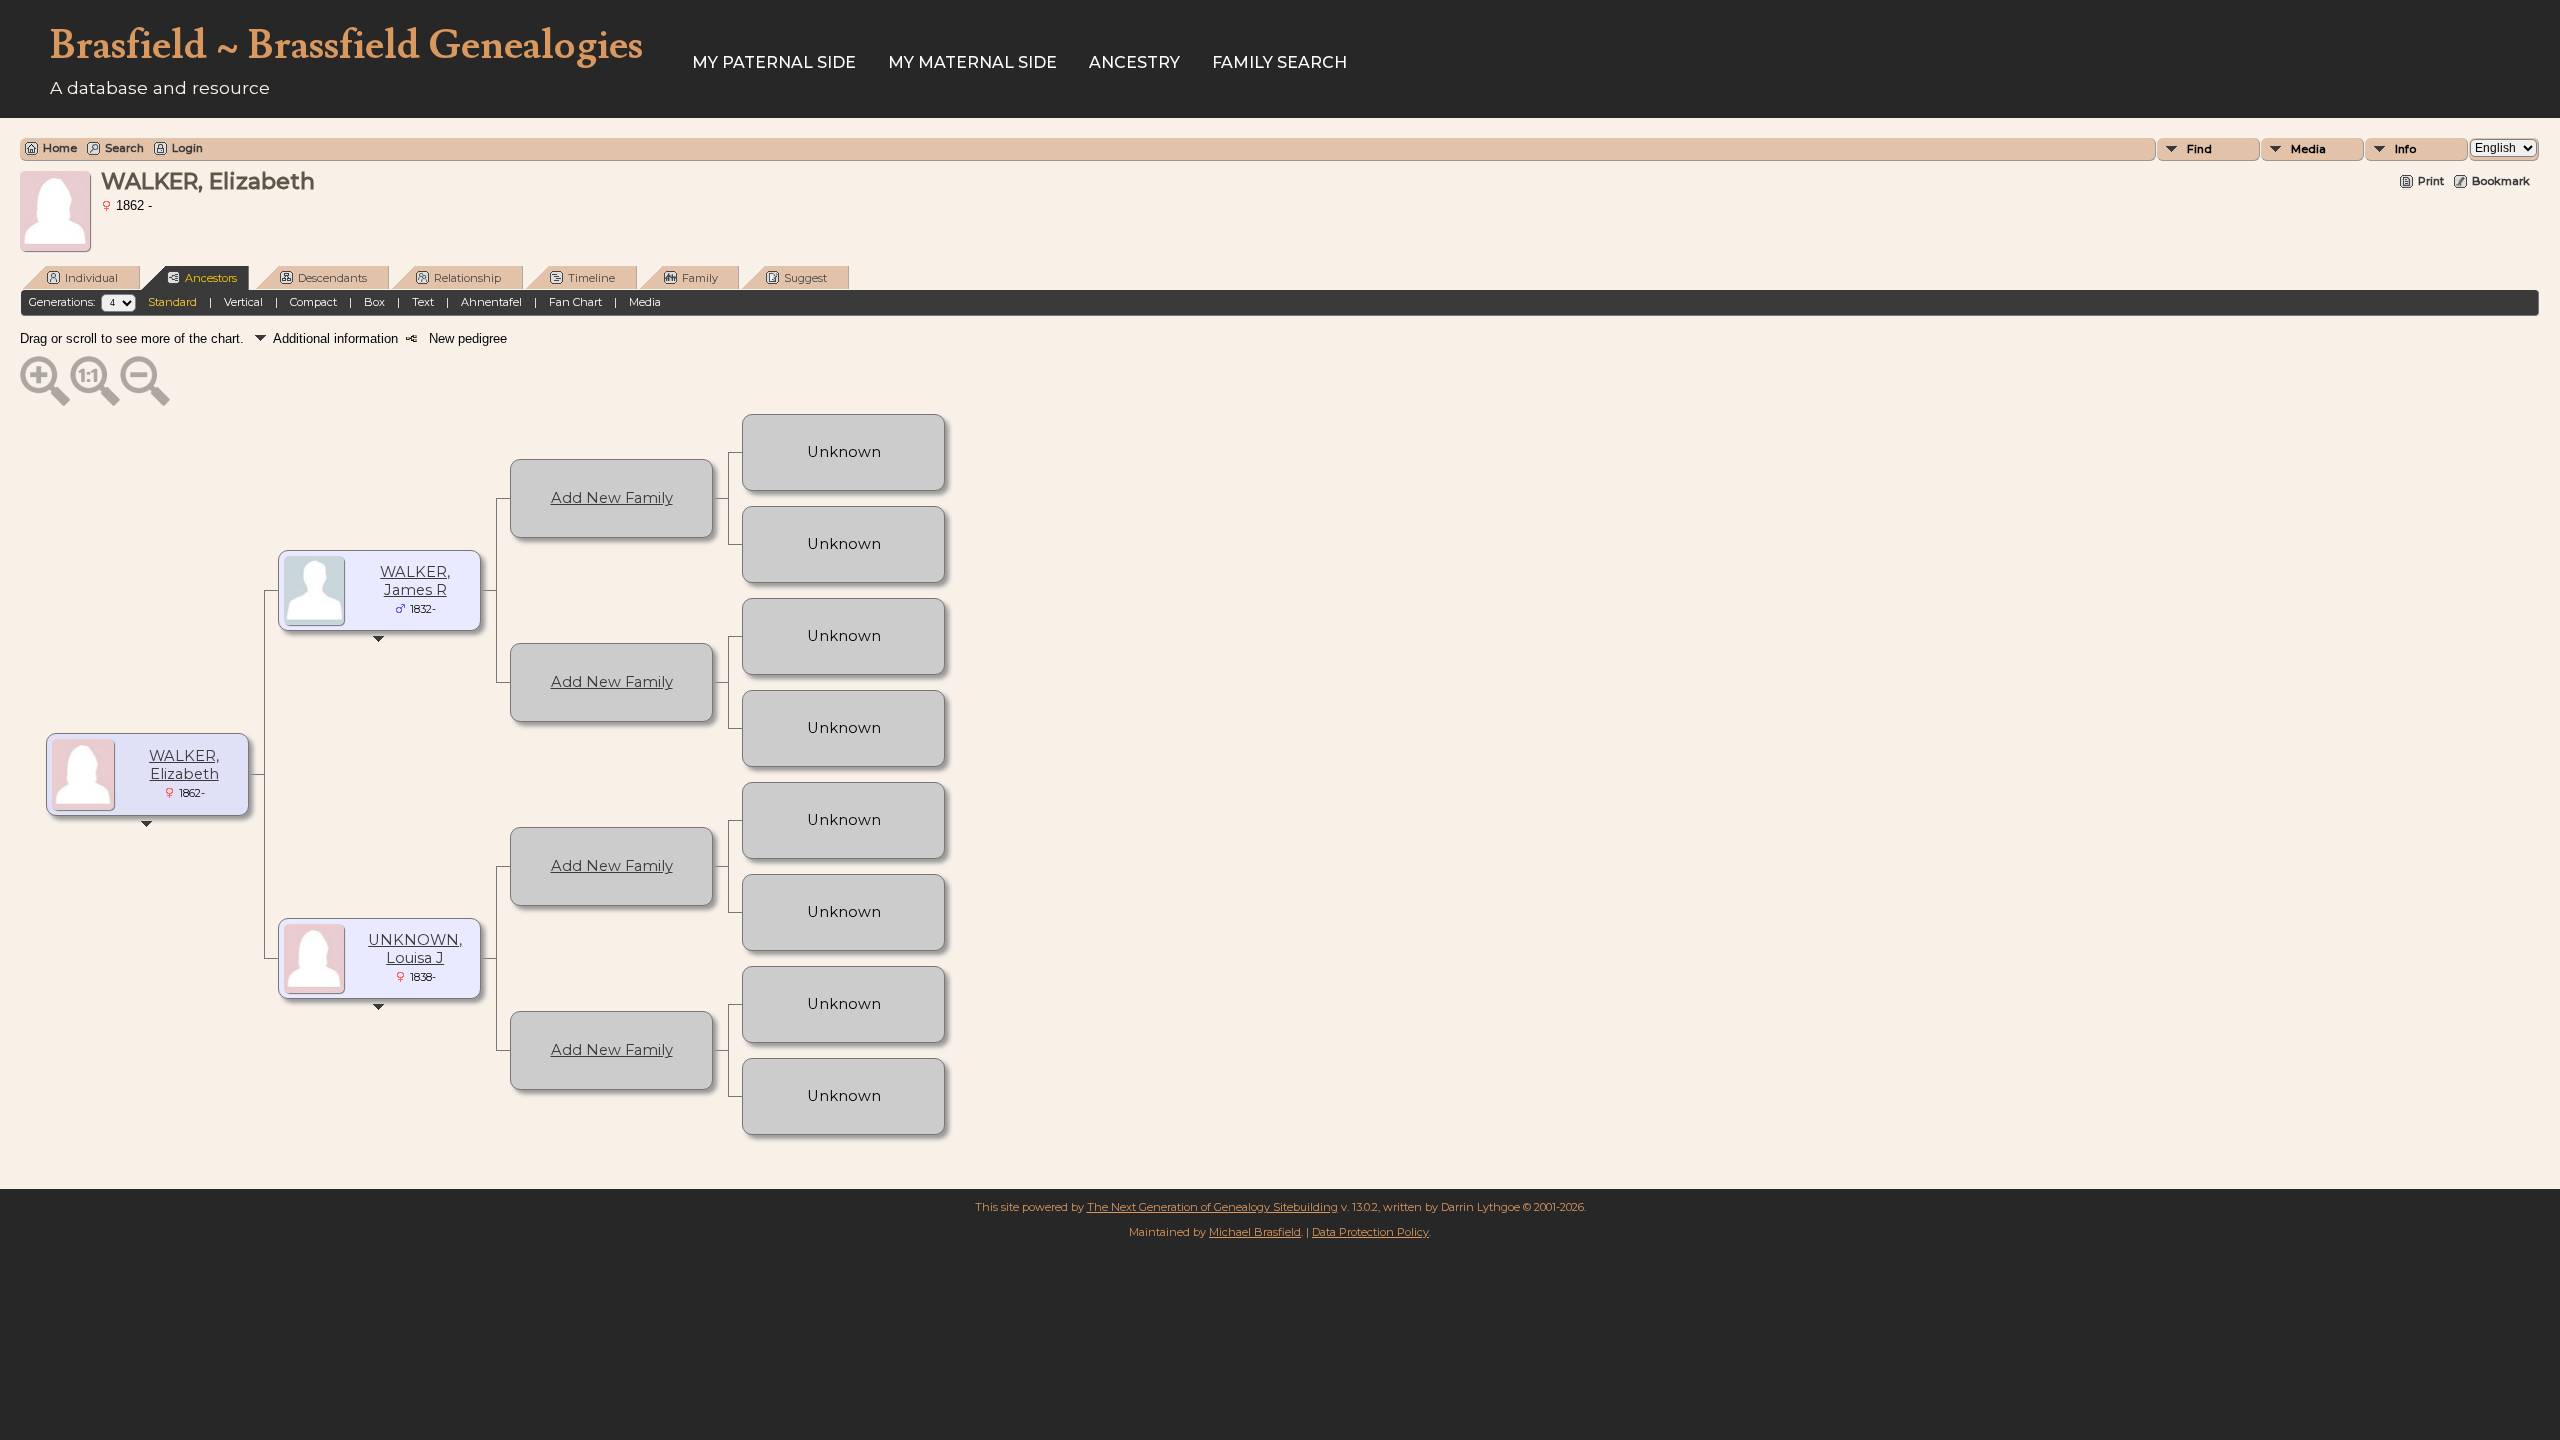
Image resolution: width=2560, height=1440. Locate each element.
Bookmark (2501, 181)
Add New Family (612, 498)
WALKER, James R (415, 581)
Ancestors (211, 278)
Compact (313, 302)
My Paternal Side (774, 62)
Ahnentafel (491, 302)
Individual (91, 278)
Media (2308, 149)
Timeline (591, 278)
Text (423, 302)
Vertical (243, 302)
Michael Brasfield (1255, 1232)
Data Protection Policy (1370, 1232)
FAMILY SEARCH (1279, 62)
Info (2405, 149)
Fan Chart (575, 302)
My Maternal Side (972, 62)
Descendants (332, 278)
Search (124, 148)
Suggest (805, 278)
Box (374, 302)
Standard (172, 302)
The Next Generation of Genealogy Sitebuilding (1212, 1207)
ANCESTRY (1134, 62)
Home (60, 148)
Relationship (467, 278)
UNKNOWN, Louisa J (415, 949)
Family (700, 278)
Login (187, 148)
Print (2431, 181)
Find (2199, 149)
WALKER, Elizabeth (184, 765)
